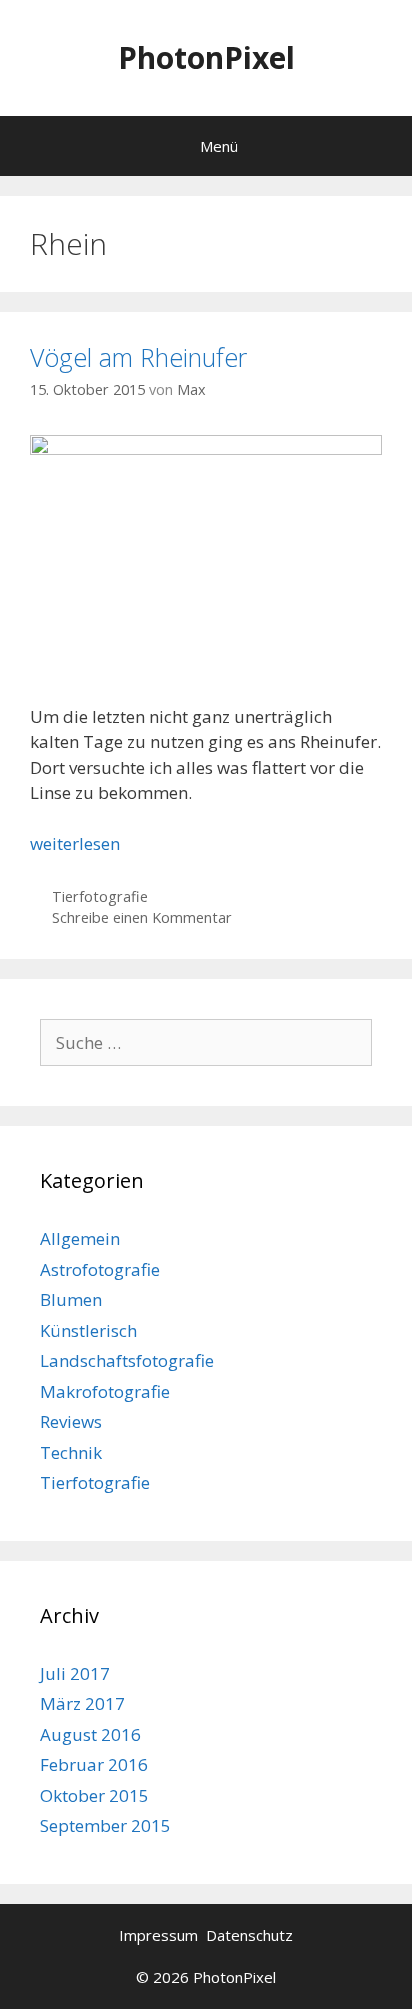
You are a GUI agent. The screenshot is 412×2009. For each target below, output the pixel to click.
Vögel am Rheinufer (138, 357)
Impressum (160, 1935)
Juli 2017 (75, 1673)
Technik (71, 1452)
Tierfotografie (100, 896)
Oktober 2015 (94, 1795)
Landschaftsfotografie (127, 1360)
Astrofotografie (100, 1269)
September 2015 (105, 1825)
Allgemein (80, 1238)
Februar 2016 (94, 1764)
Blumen (71, 1299)
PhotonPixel (206, 57)
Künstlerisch (88, 1330)
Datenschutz (249, 1935)
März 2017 (82, 1703)
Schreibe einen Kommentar (142, 917)
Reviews (71, 1421)
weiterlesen (75, 843)
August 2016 (90, 1734)
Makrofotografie (105, 1391)
